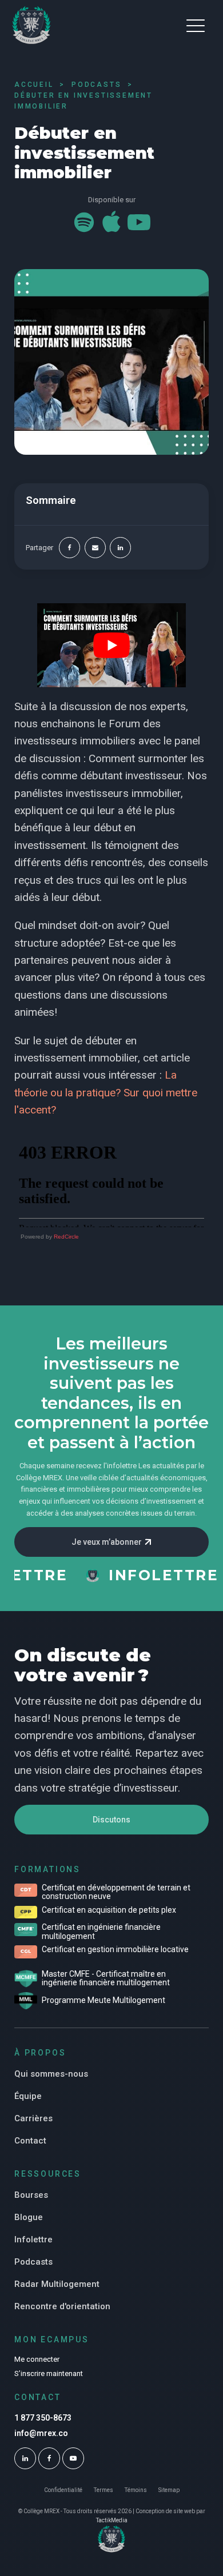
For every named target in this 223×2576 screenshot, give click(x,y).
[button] (196, 25)
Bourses (31, 2195)
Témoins (136, 2490)
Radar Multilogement (57, 2284)
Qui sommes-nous (51, 2074)
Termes (103, 2490)
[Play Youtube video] (111, 645)
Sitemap (169, 2490)
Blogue (29, 2217)
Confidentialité (63, 2490)
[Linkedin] (120, 548)
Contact (30, 2141)
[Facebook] (69, 548)
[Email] (95, 548)
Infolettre (33, 2240)
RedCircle (66, 1237)
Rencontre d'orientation (62, 2306)
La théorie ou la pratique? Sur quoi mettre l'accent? (106, 1092)
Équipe (28, 2096)
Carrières (33, 2118)
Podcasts (33, 2262)
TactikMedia (112, 2520)
